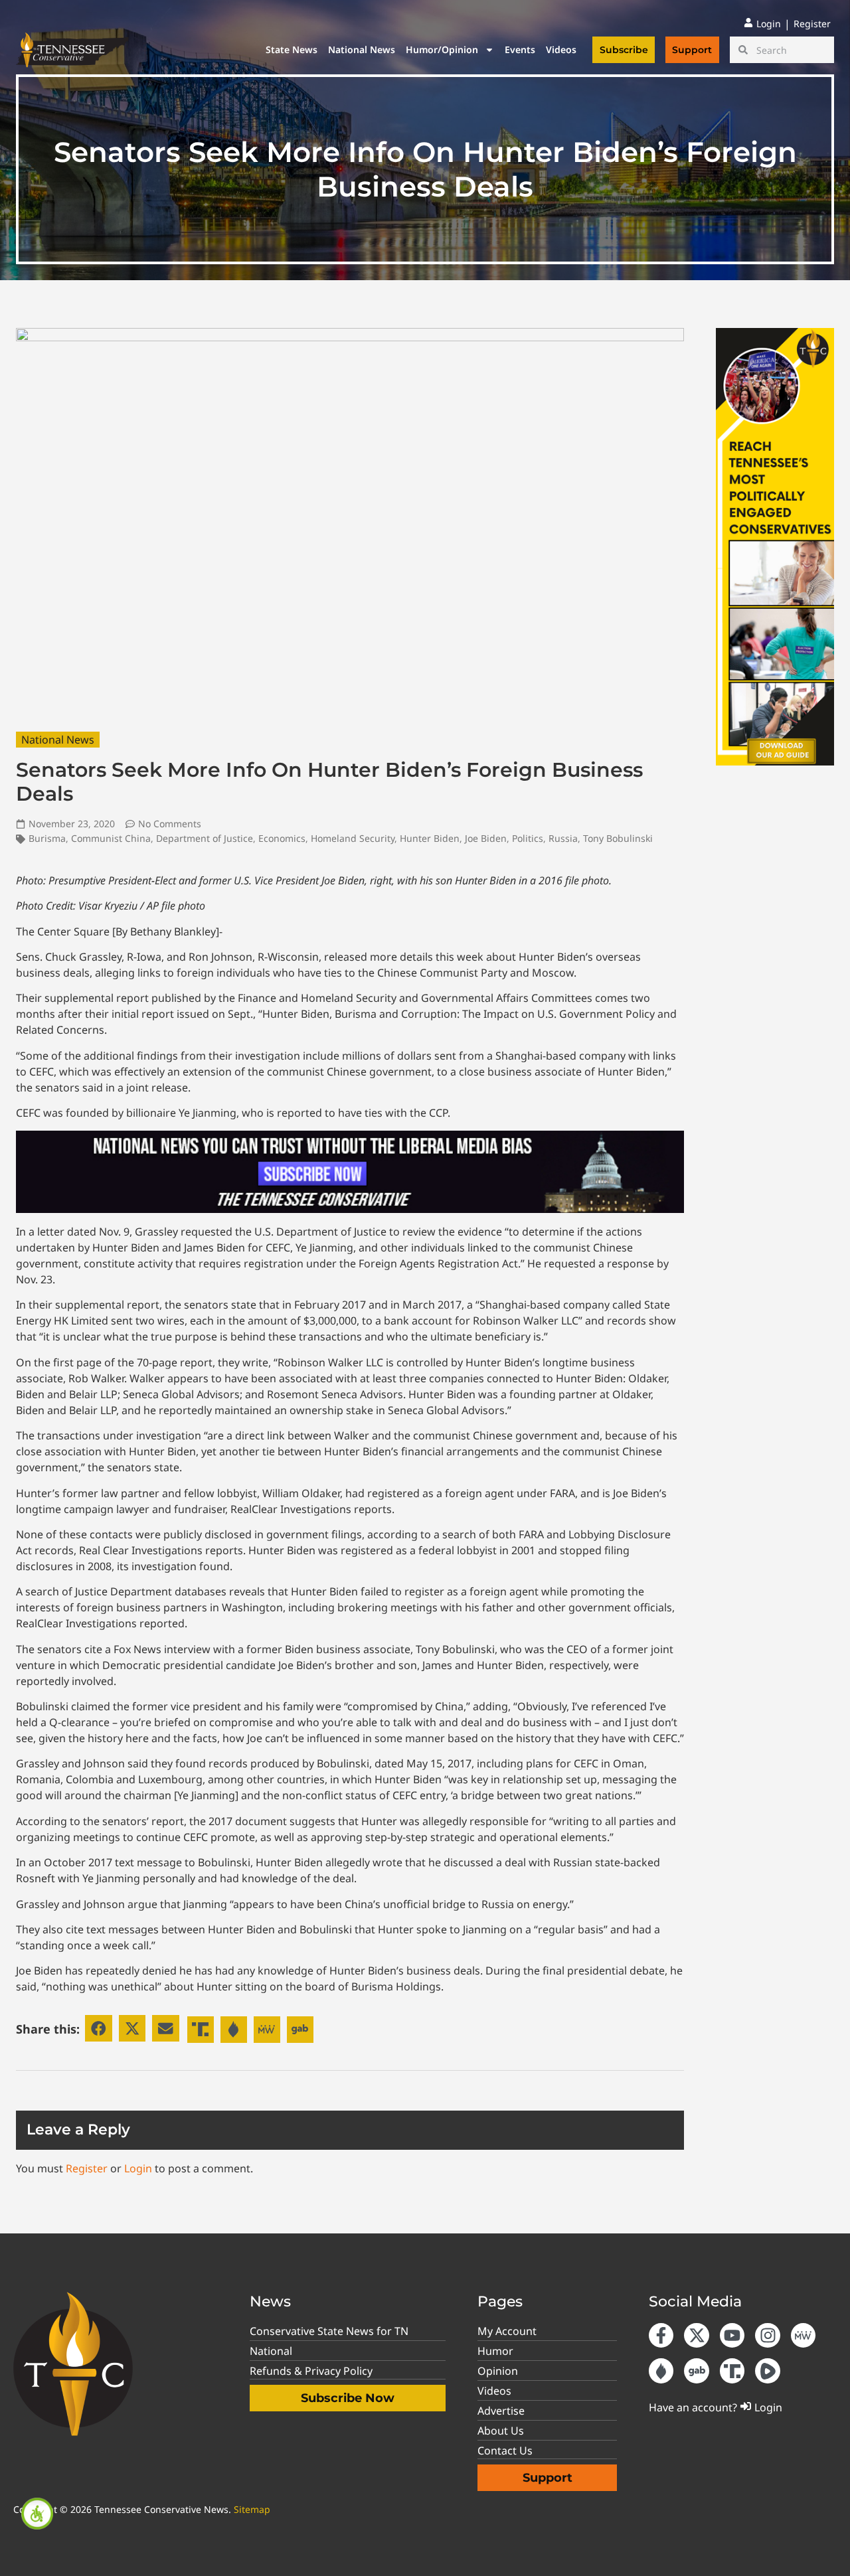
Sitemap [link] (252, 2509)
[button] (99, 2029)
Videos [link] (561, 49)
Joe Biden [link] (486, 838)
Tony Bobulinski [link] (618, 838)
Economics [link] (282, 838)
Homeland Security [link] (353, 838)
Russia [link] (563, 838)
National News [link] (362, 49)
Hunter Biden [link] (430, 838)
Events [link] (520, 49)
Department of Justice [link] (205, 838)
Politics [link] (528, 838)
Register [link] (87, 2168)
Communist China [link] (111, 838)
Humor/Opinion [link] (442, 49)
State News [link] (292, 49)
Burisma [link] (47, 838)
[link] (37, 2514)
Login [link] (138, 2168)
